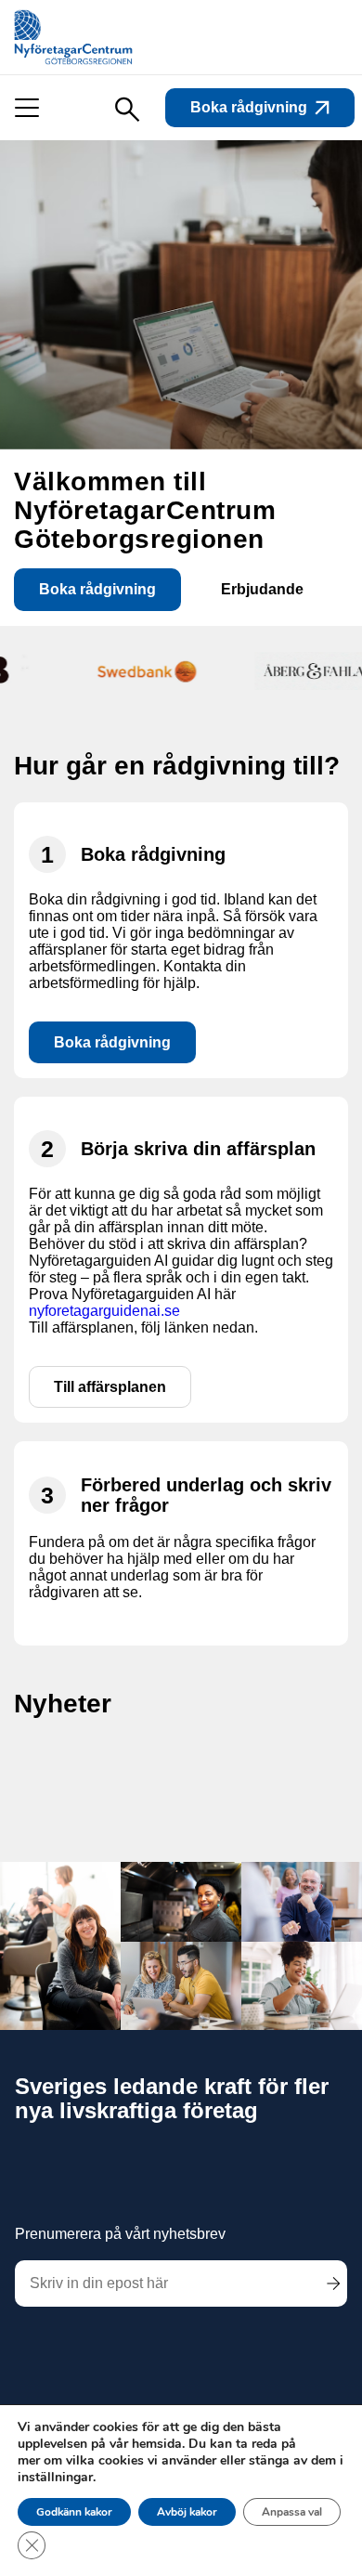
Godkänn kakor (74, 2512)
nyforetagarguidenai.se (104, 1311)
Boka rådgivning (249, 107)
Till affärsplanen (110, 1387)
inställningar (55, 2478)
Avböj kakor (187, 2512)
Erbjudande (262, 589)
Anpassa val (292, 2512)
